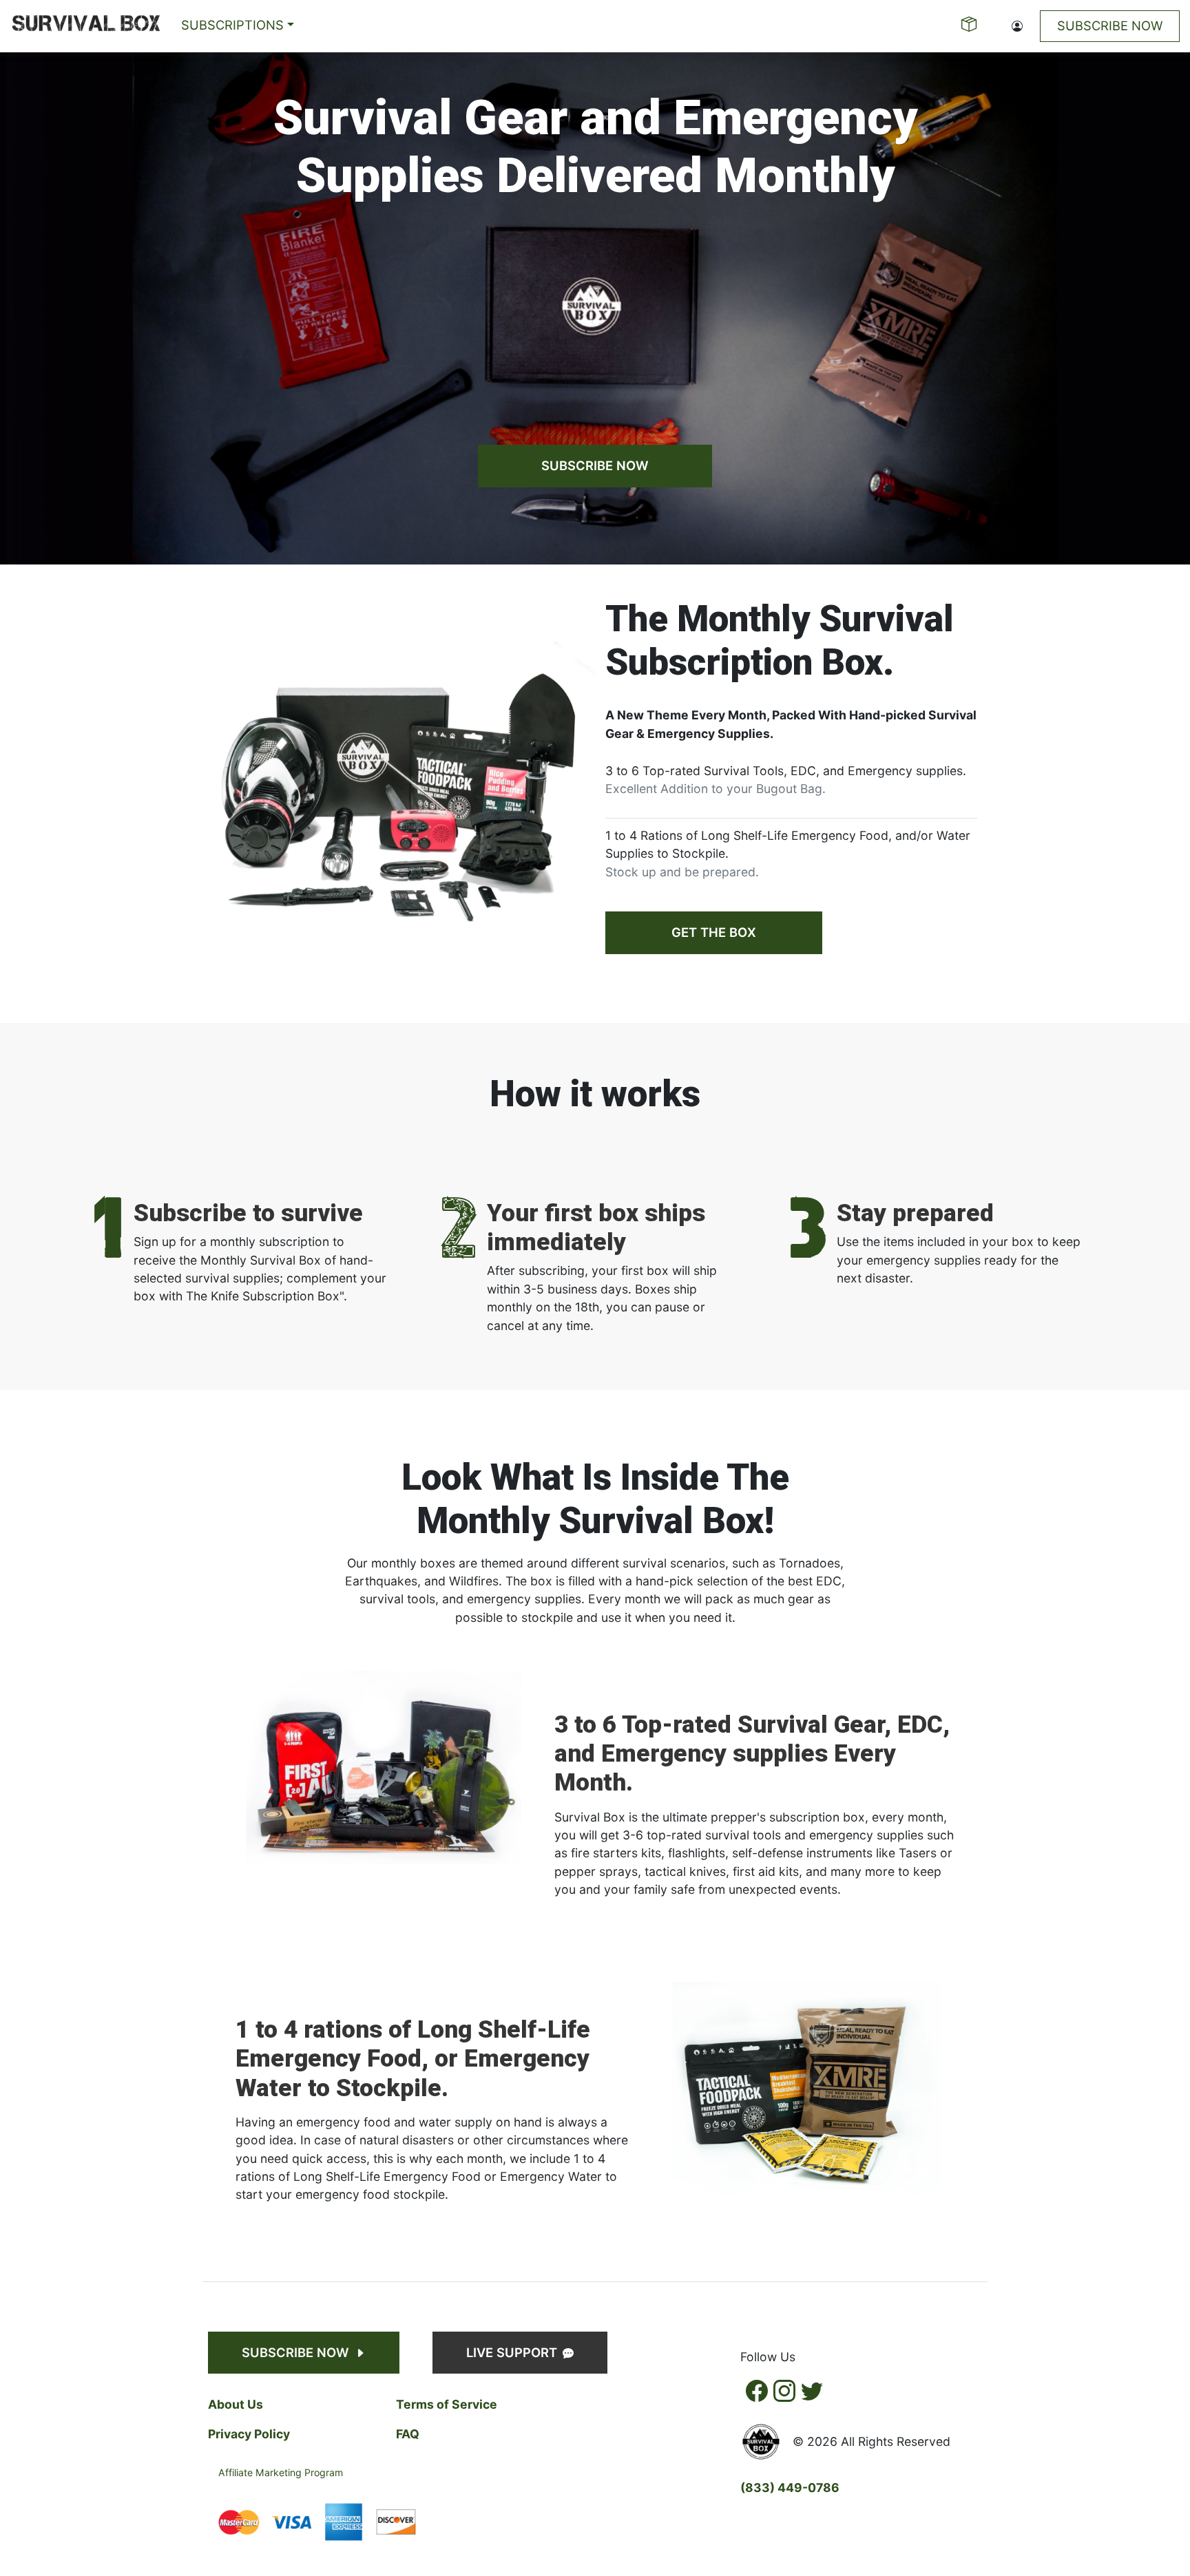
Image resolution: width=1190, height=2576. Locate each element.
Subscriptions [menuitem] (232, 25)
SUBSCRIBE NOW (595, 465)
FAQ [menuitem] (408, 2434)
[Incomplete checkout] (971, 26)
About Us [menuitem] (236, 2404)
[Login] (1017, 26)
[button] (86, 26)
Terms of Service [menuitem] (447, 2404)
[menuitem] (86, 26)
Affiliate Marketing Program (281, 2472)
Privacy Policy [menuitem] (249, 2434)
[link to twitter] (812, 2391)
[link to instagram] (784, 2391)
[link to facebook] (757, 2391)
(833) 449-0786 (790, 2488)
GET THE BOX (714, 932)
